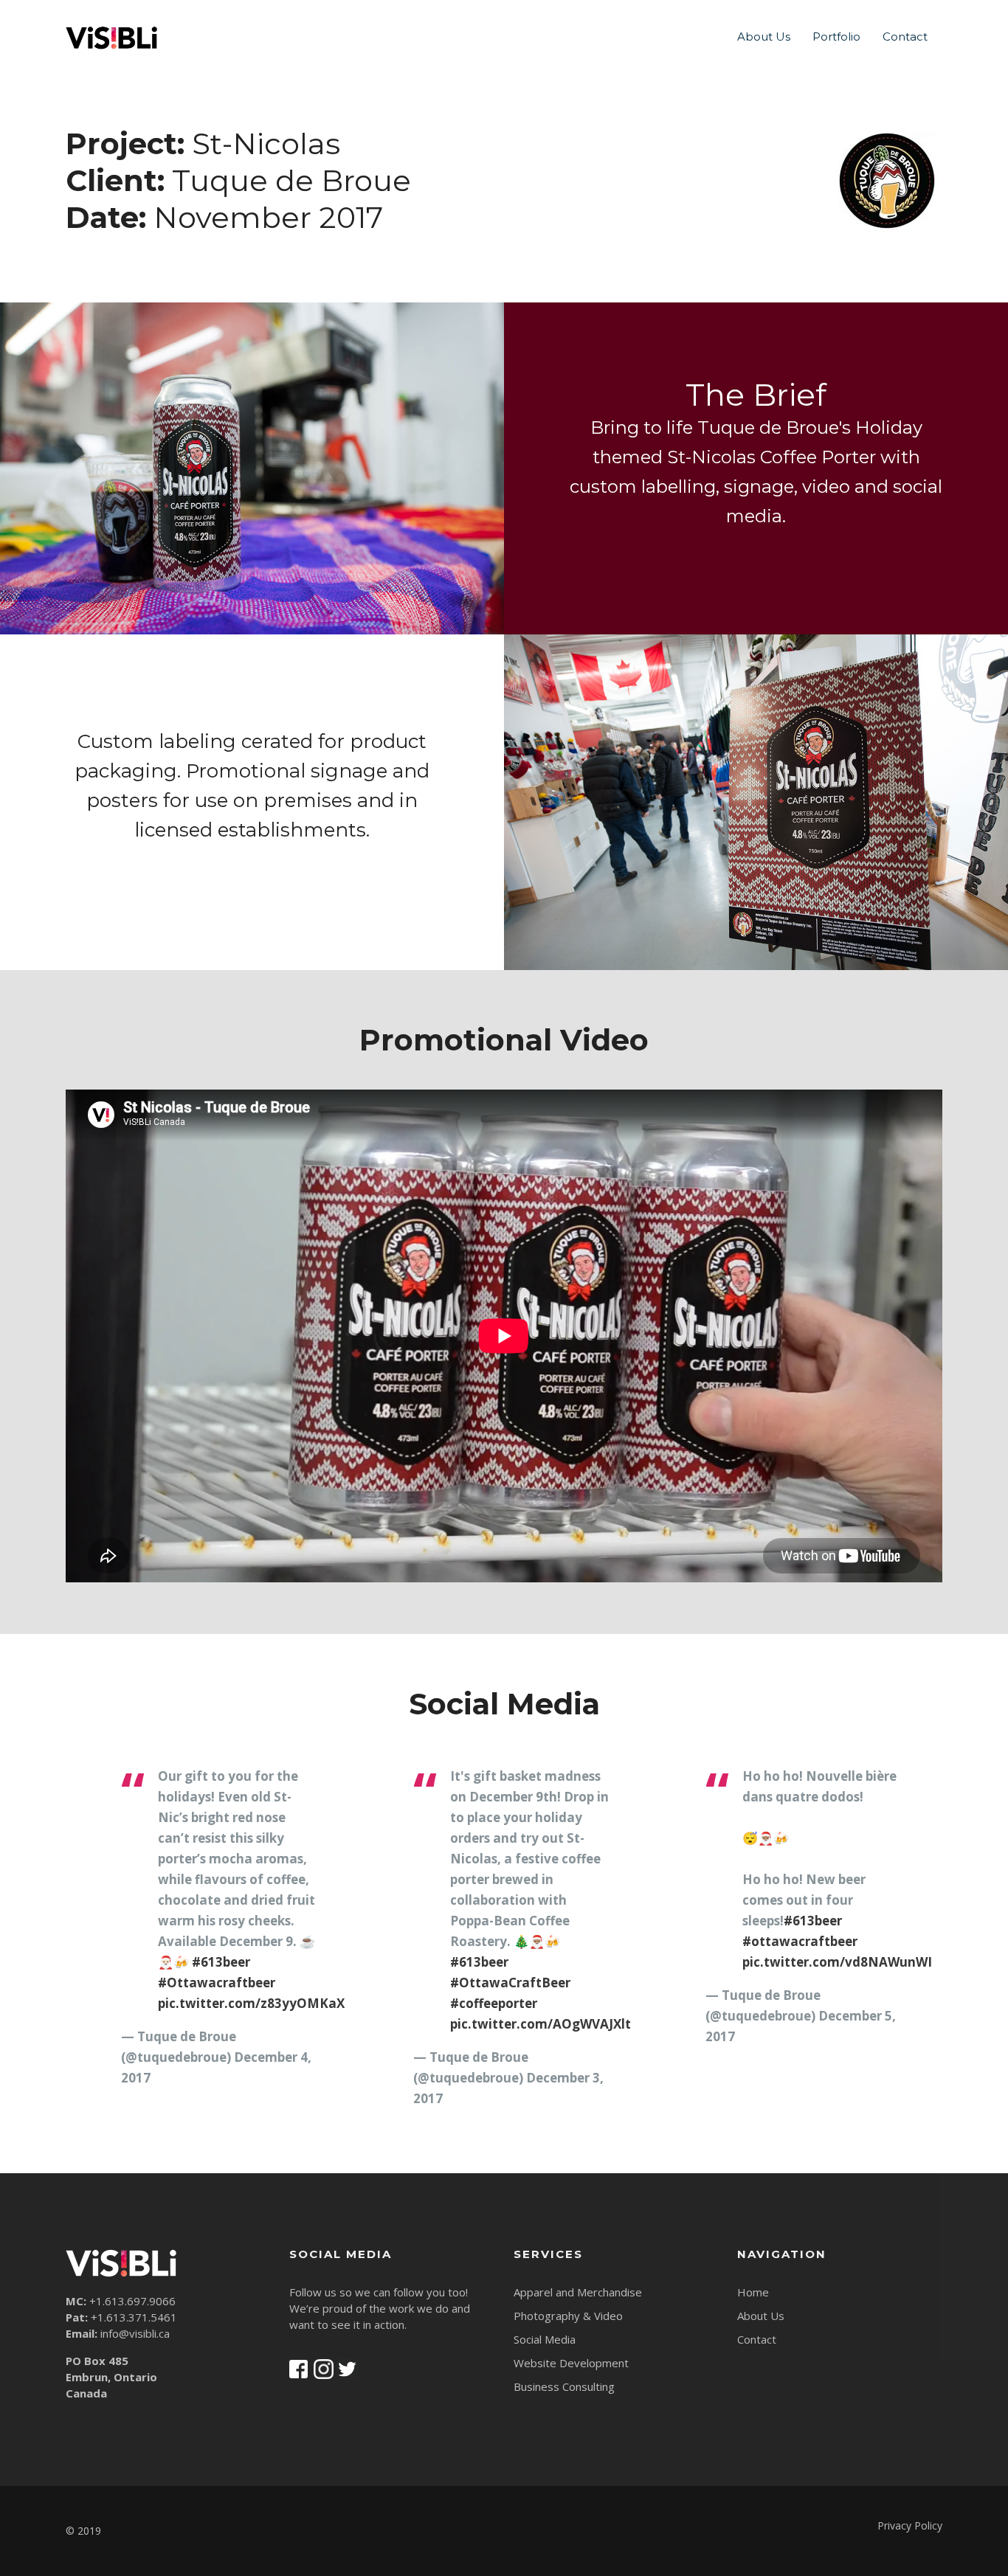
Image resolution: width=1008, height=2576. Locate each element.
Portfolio (836, 37)
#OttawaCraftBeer (510, 1983)
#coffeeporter (494, 2003)
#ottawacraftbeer (800, 1941)
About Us (764, 37)
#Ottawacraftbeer (217, 1983)
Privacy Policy (910, 2525)
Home (753, 2292)
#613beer (221, 1962)
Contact (905, 37)
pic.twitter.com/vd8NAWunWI (837, 1962)
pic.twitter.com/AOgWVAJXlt (541, 2024)
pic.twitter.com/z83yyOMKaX (251, 2003)
